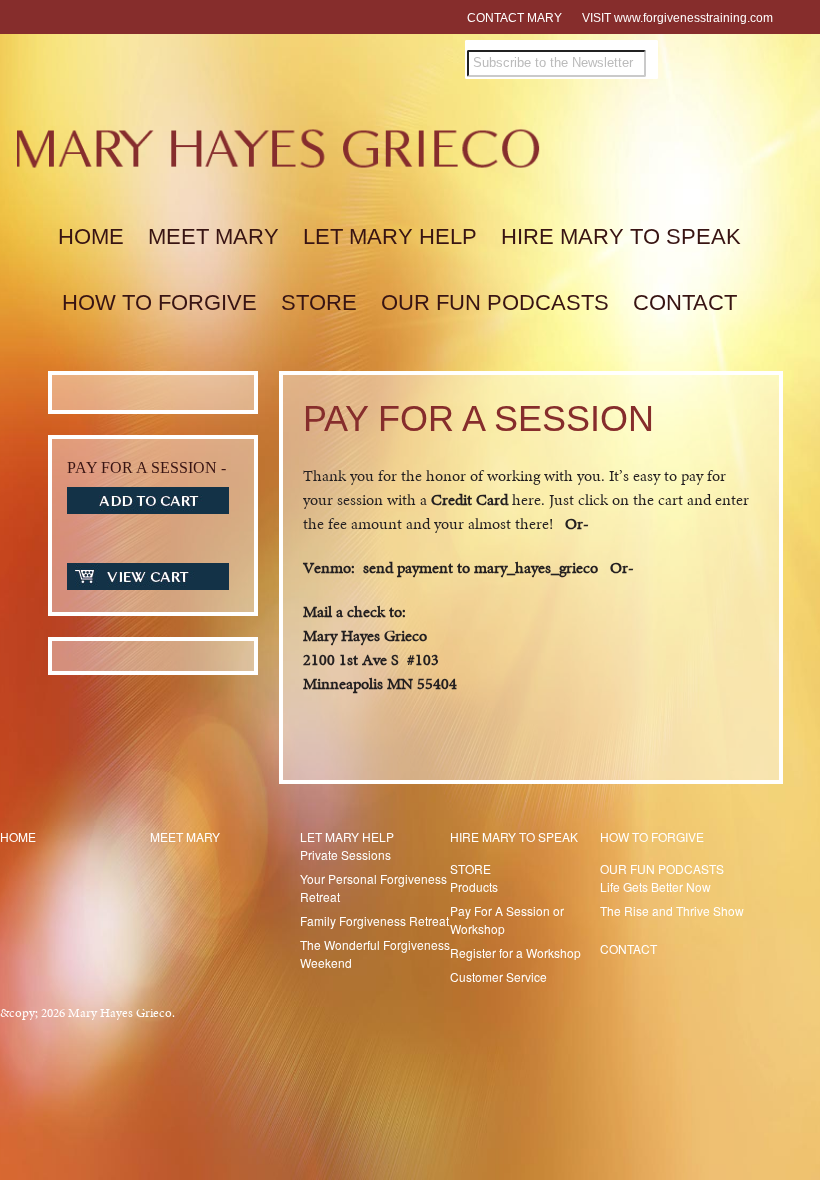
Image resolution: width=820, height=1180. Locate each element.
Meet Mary (213, 236)
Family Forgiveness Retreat (374, 920)
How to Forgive (159, 302)
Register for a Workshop (515, 952)
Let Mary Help (390, 236)
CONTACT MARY (514, 18)
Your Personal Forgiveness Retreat (373, 887)
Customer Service (498, 976)
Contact (685, 302)
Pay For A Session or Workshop (507, 919)
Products (474, 886)
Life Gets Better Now (655, 886)
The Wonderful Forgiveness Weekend (375, 953)
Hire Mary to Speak (621, 236)
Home (91, 236)
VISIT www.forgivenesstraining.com (677, 18)
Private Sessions (345, 854)
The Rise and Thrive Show (672, 910)
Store (319, 302)
